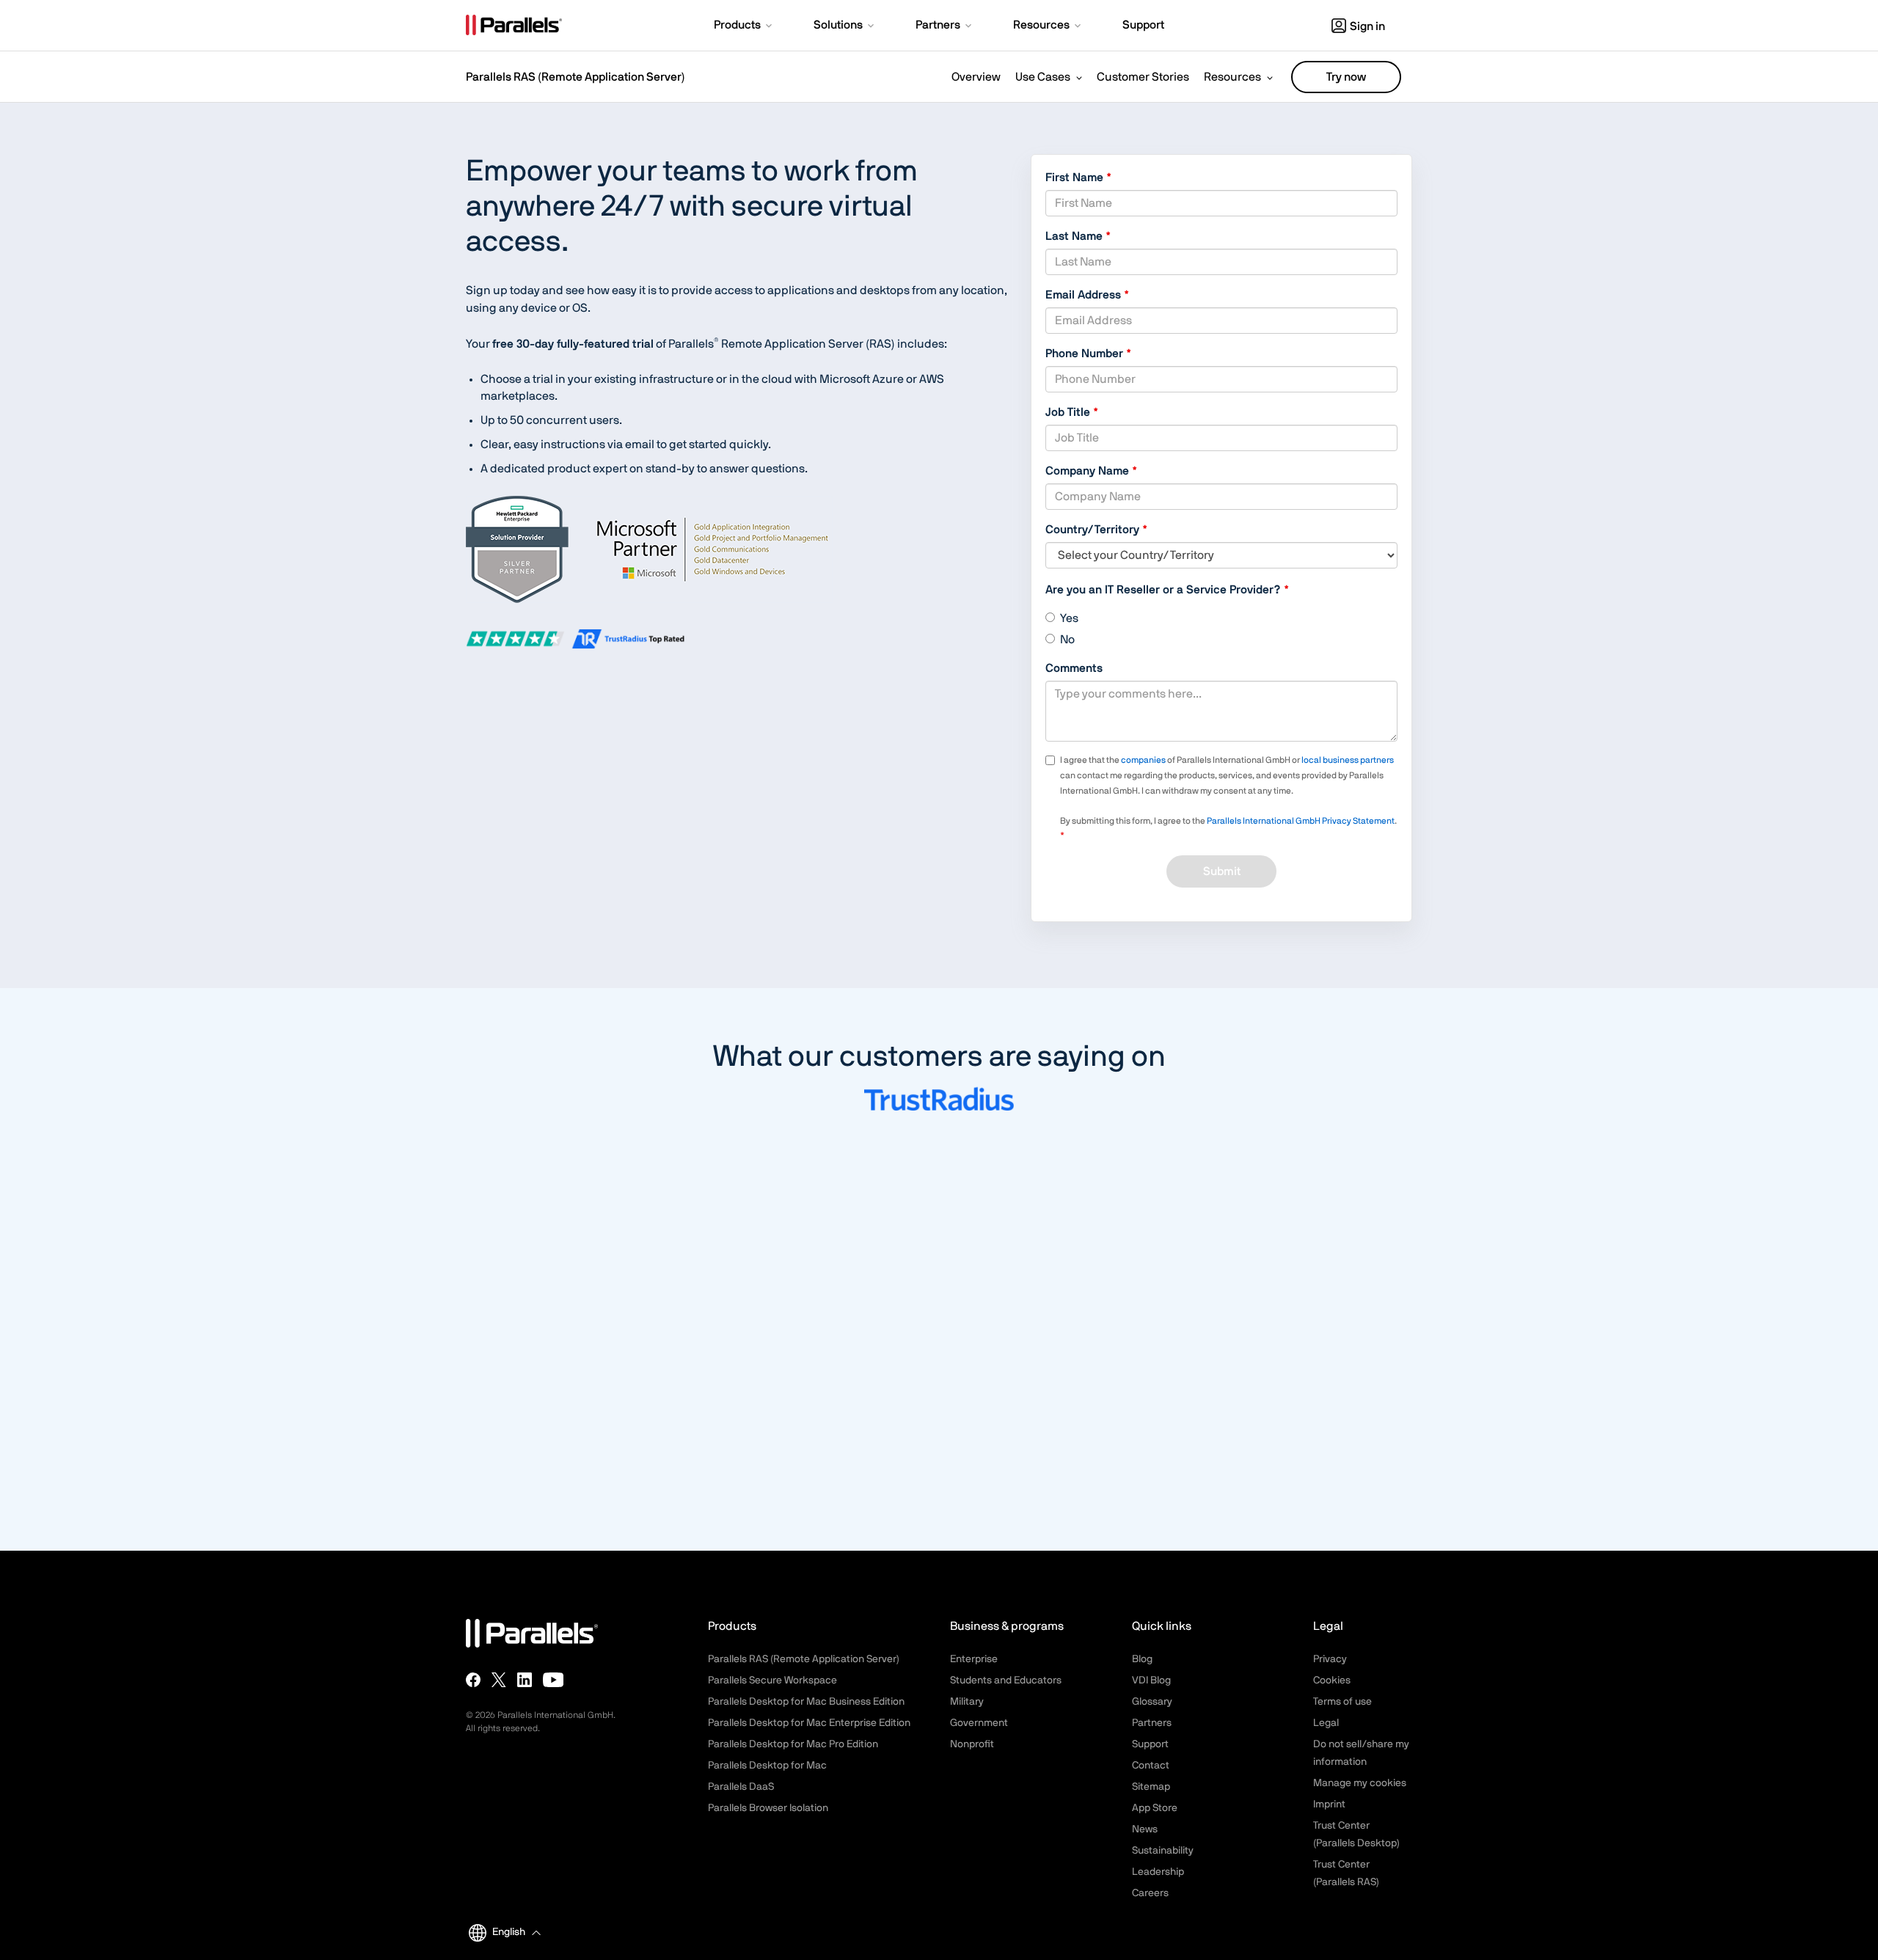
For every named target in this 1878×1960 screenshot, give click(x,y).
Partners (1152, 1723)
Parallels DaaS (741, 1787)
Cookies (1332, 1681)
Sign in (1367, 26)
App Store (1155, 1808)
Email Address (1085, 295)
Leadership (1158, 1872)
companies (1143, 760)
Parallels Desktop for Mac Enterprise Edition (809, 1723)
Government (979, 1723)
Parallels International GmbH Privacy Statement (1301, 821)
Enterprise (974, 1659)
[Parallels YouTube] (553, 1680)
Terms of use (1342, 1702)
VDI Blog (1151, 1681)
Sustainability (1163, 1851)
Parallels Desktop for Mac (767, 1766)
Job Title (1069, 412)
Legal (1326, 1723)
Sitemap (1151, 1787)
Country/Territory (1094, 530)
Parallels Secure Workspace (772, 1681)
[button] (744, 26)
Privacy (1330, 1659)
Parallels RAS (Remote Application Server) (576, 77)
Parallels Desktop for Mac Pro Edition (793, 1744)
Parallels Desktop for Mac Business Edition (806, 1702)
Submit (1222, 871)
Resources (1232, 77)
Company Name (1089, 471)
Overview (976, 77)
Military (967, 1702)
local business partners (1348, 760)
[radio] (1050, 617)
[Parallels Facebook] (473, 1680)
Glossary (1152, 1702)
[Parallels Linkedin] (525, 1680)
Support (1150, 1744)
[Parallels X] (499, 1680)
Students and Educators (1006, 1681)
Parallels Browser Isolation (768, 1808)
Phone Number (1088, 355)
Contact (1151, 1766)
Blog (1142, 1659)
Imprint (1329, 1804)
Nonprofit (972, 1744)
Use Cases (1043, 77)
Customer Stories (1143, 77)
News (1145, 1829)
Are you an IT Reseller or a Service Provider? (1165, 590)
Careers (1150, 1893)
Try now (1346, 77)
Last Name (1075, 236)
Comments (1074, 668)
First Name (1076, 178)
